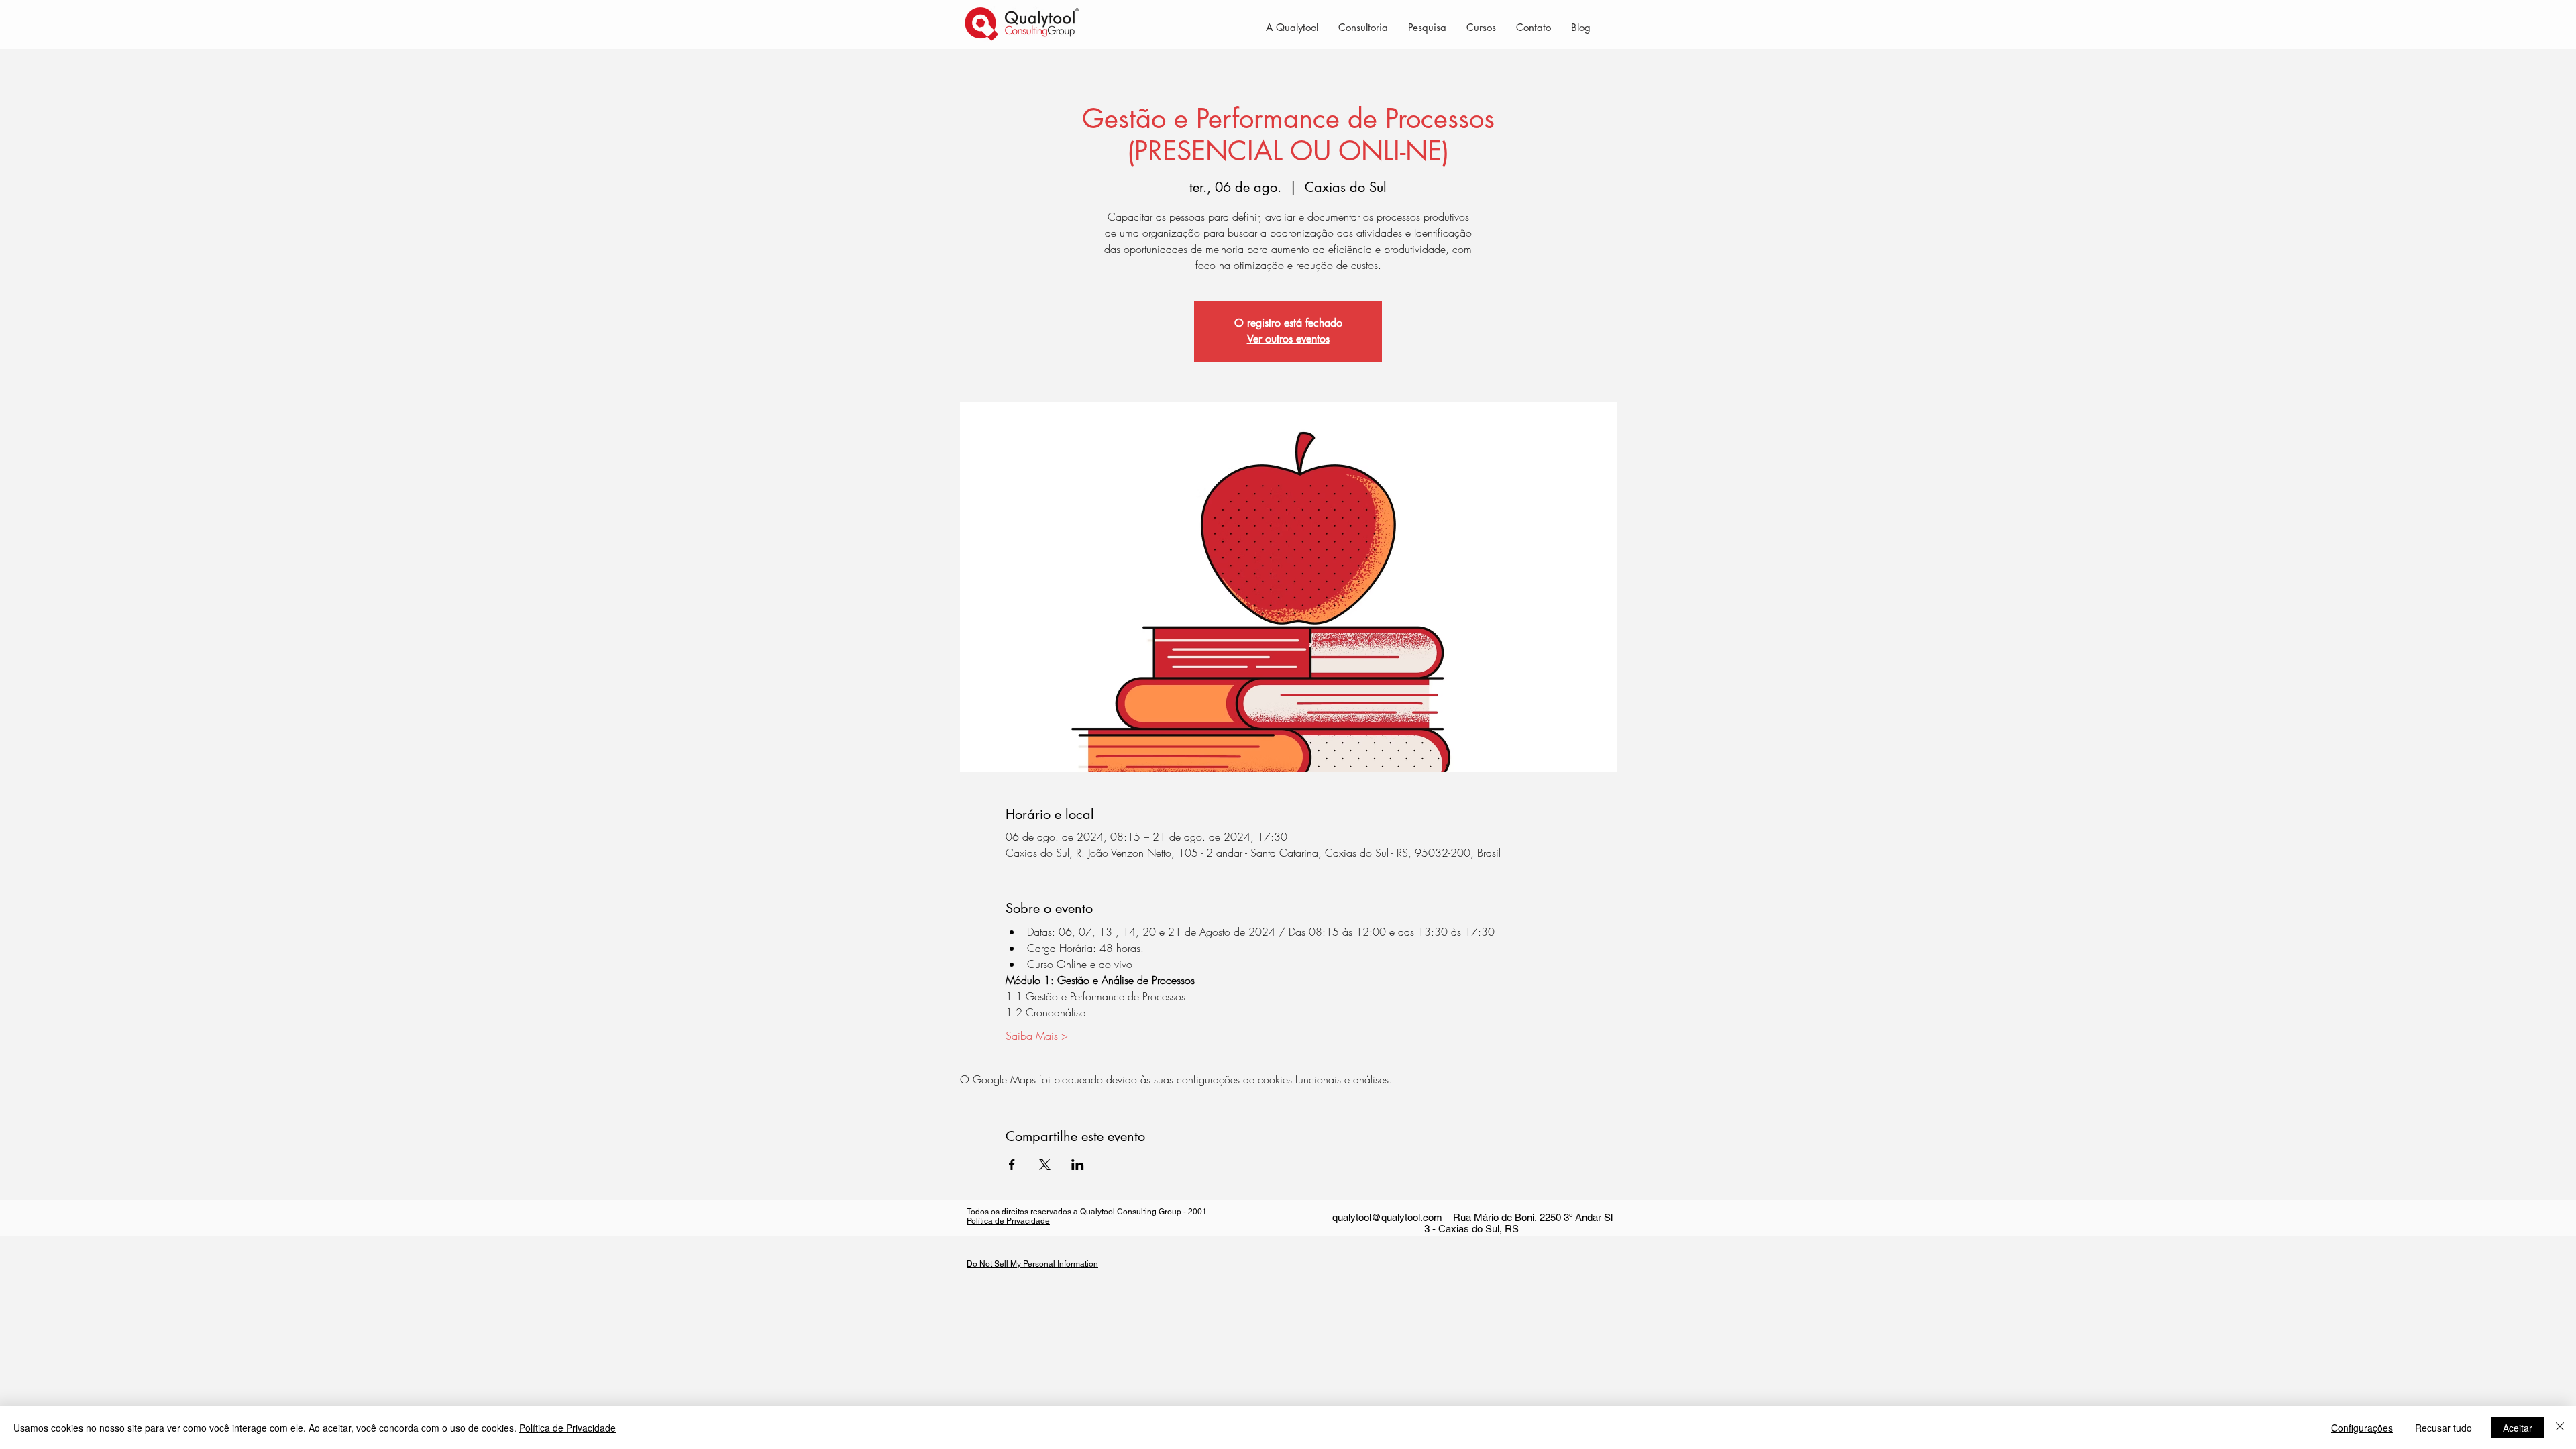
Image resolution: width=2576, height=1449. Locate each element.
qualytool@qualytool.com (1387, 1217)
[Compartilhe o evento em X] (1045, 1165)
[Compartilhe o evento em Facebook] (1012, 1165)
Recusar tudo (2444, 1428)
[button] (1363, 27)
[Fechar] (2560, 1428)
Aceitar (2518, 1428)
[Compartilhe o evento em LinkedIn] (1078, 1165)
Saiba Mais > (1037, 1036)
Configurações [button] (2362, 1428)
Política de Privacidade (1008, 1221)
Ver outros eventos (1288, 339)
